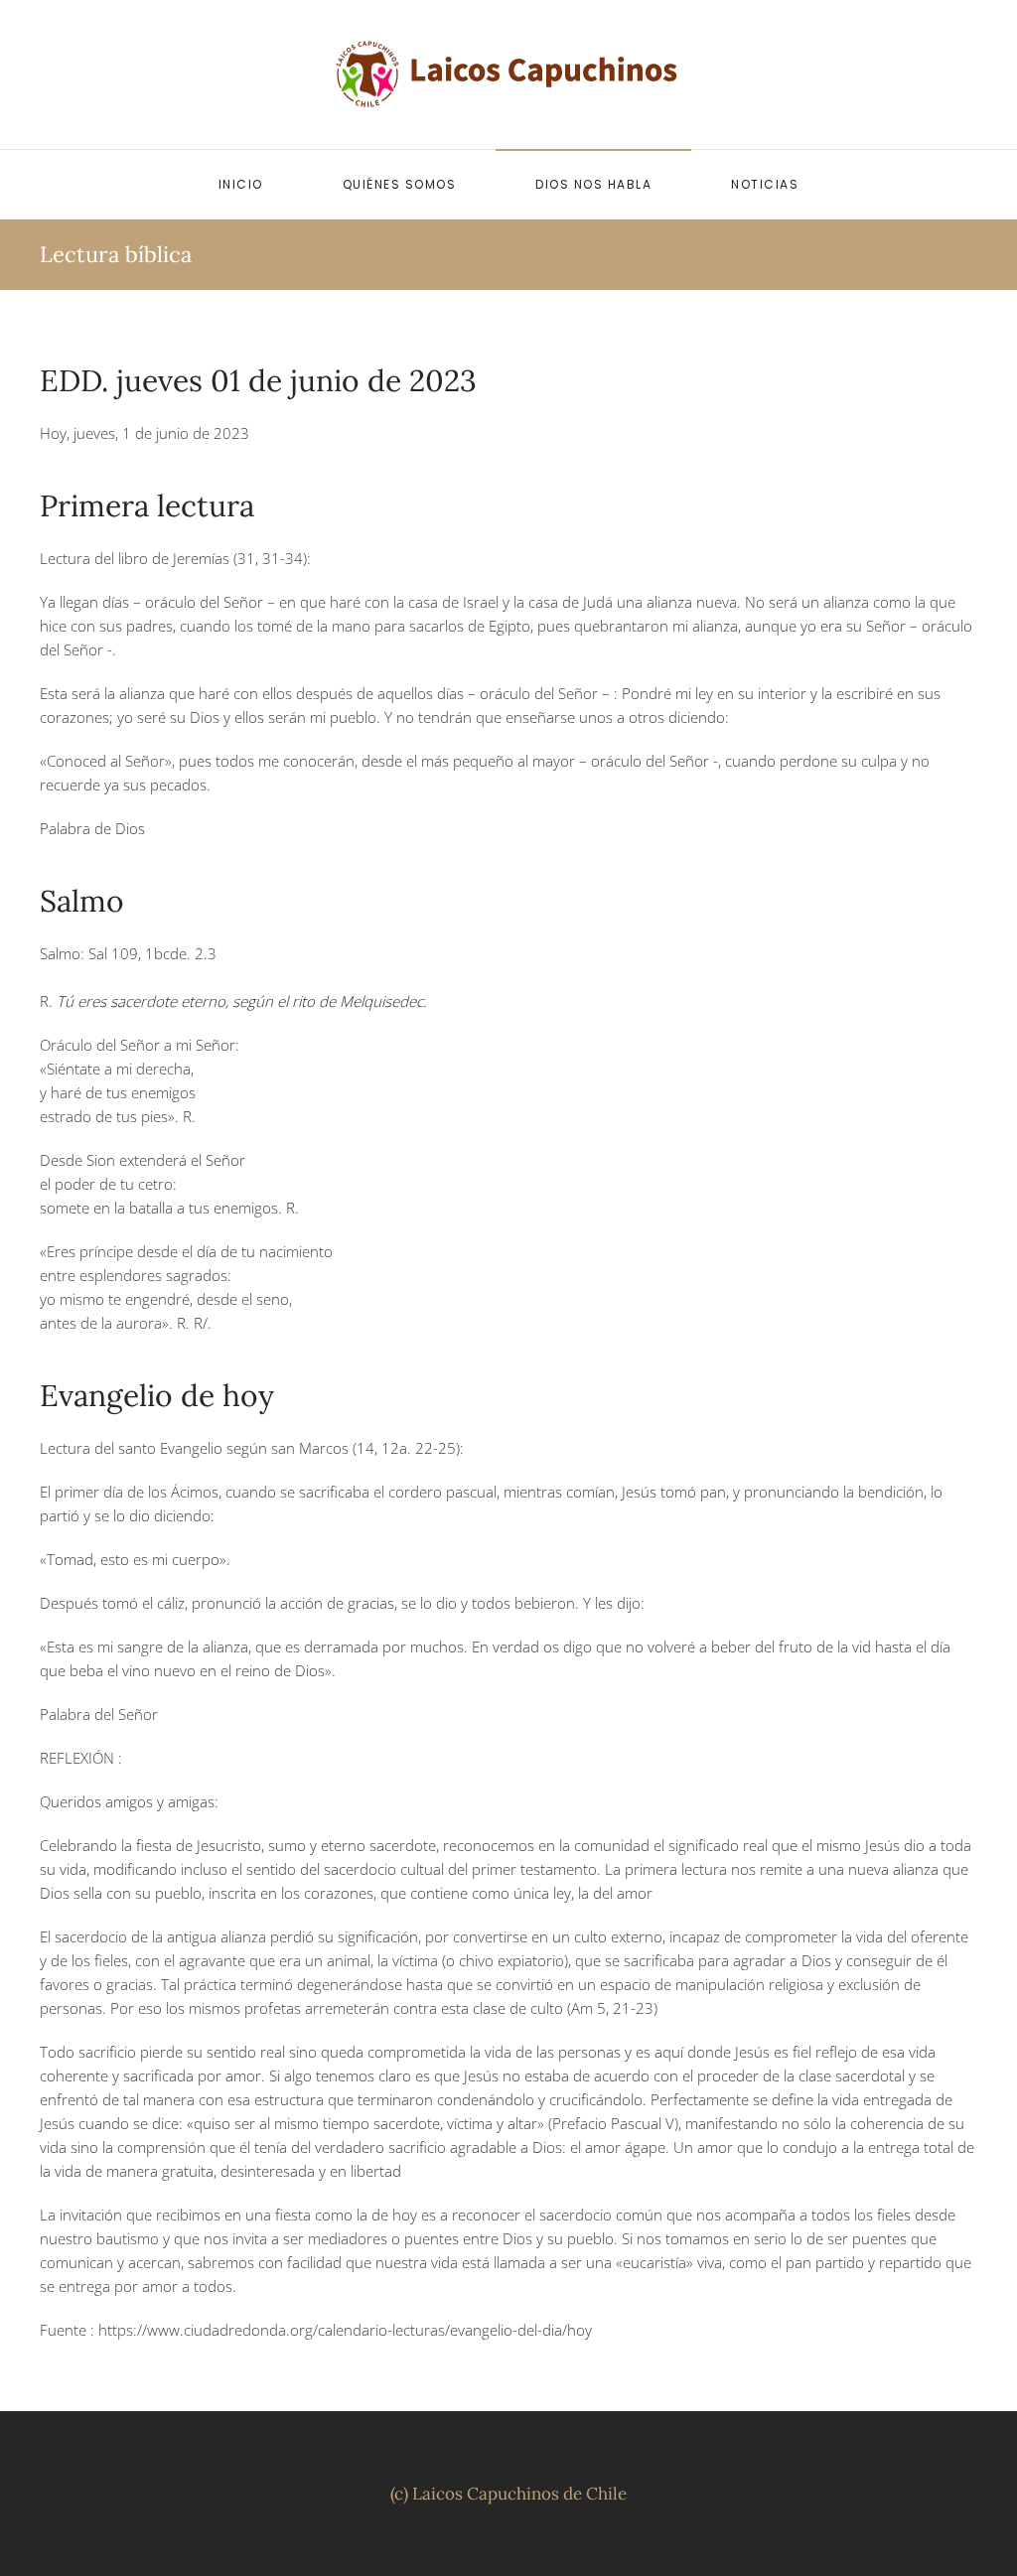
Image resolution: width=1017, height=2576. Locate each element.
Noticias (765, 184)
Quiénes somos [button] (400, 184)
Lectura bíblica (116, 254)
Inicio (241, 184)
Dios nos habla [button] (593, 184)
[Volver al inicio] (508, 74)
